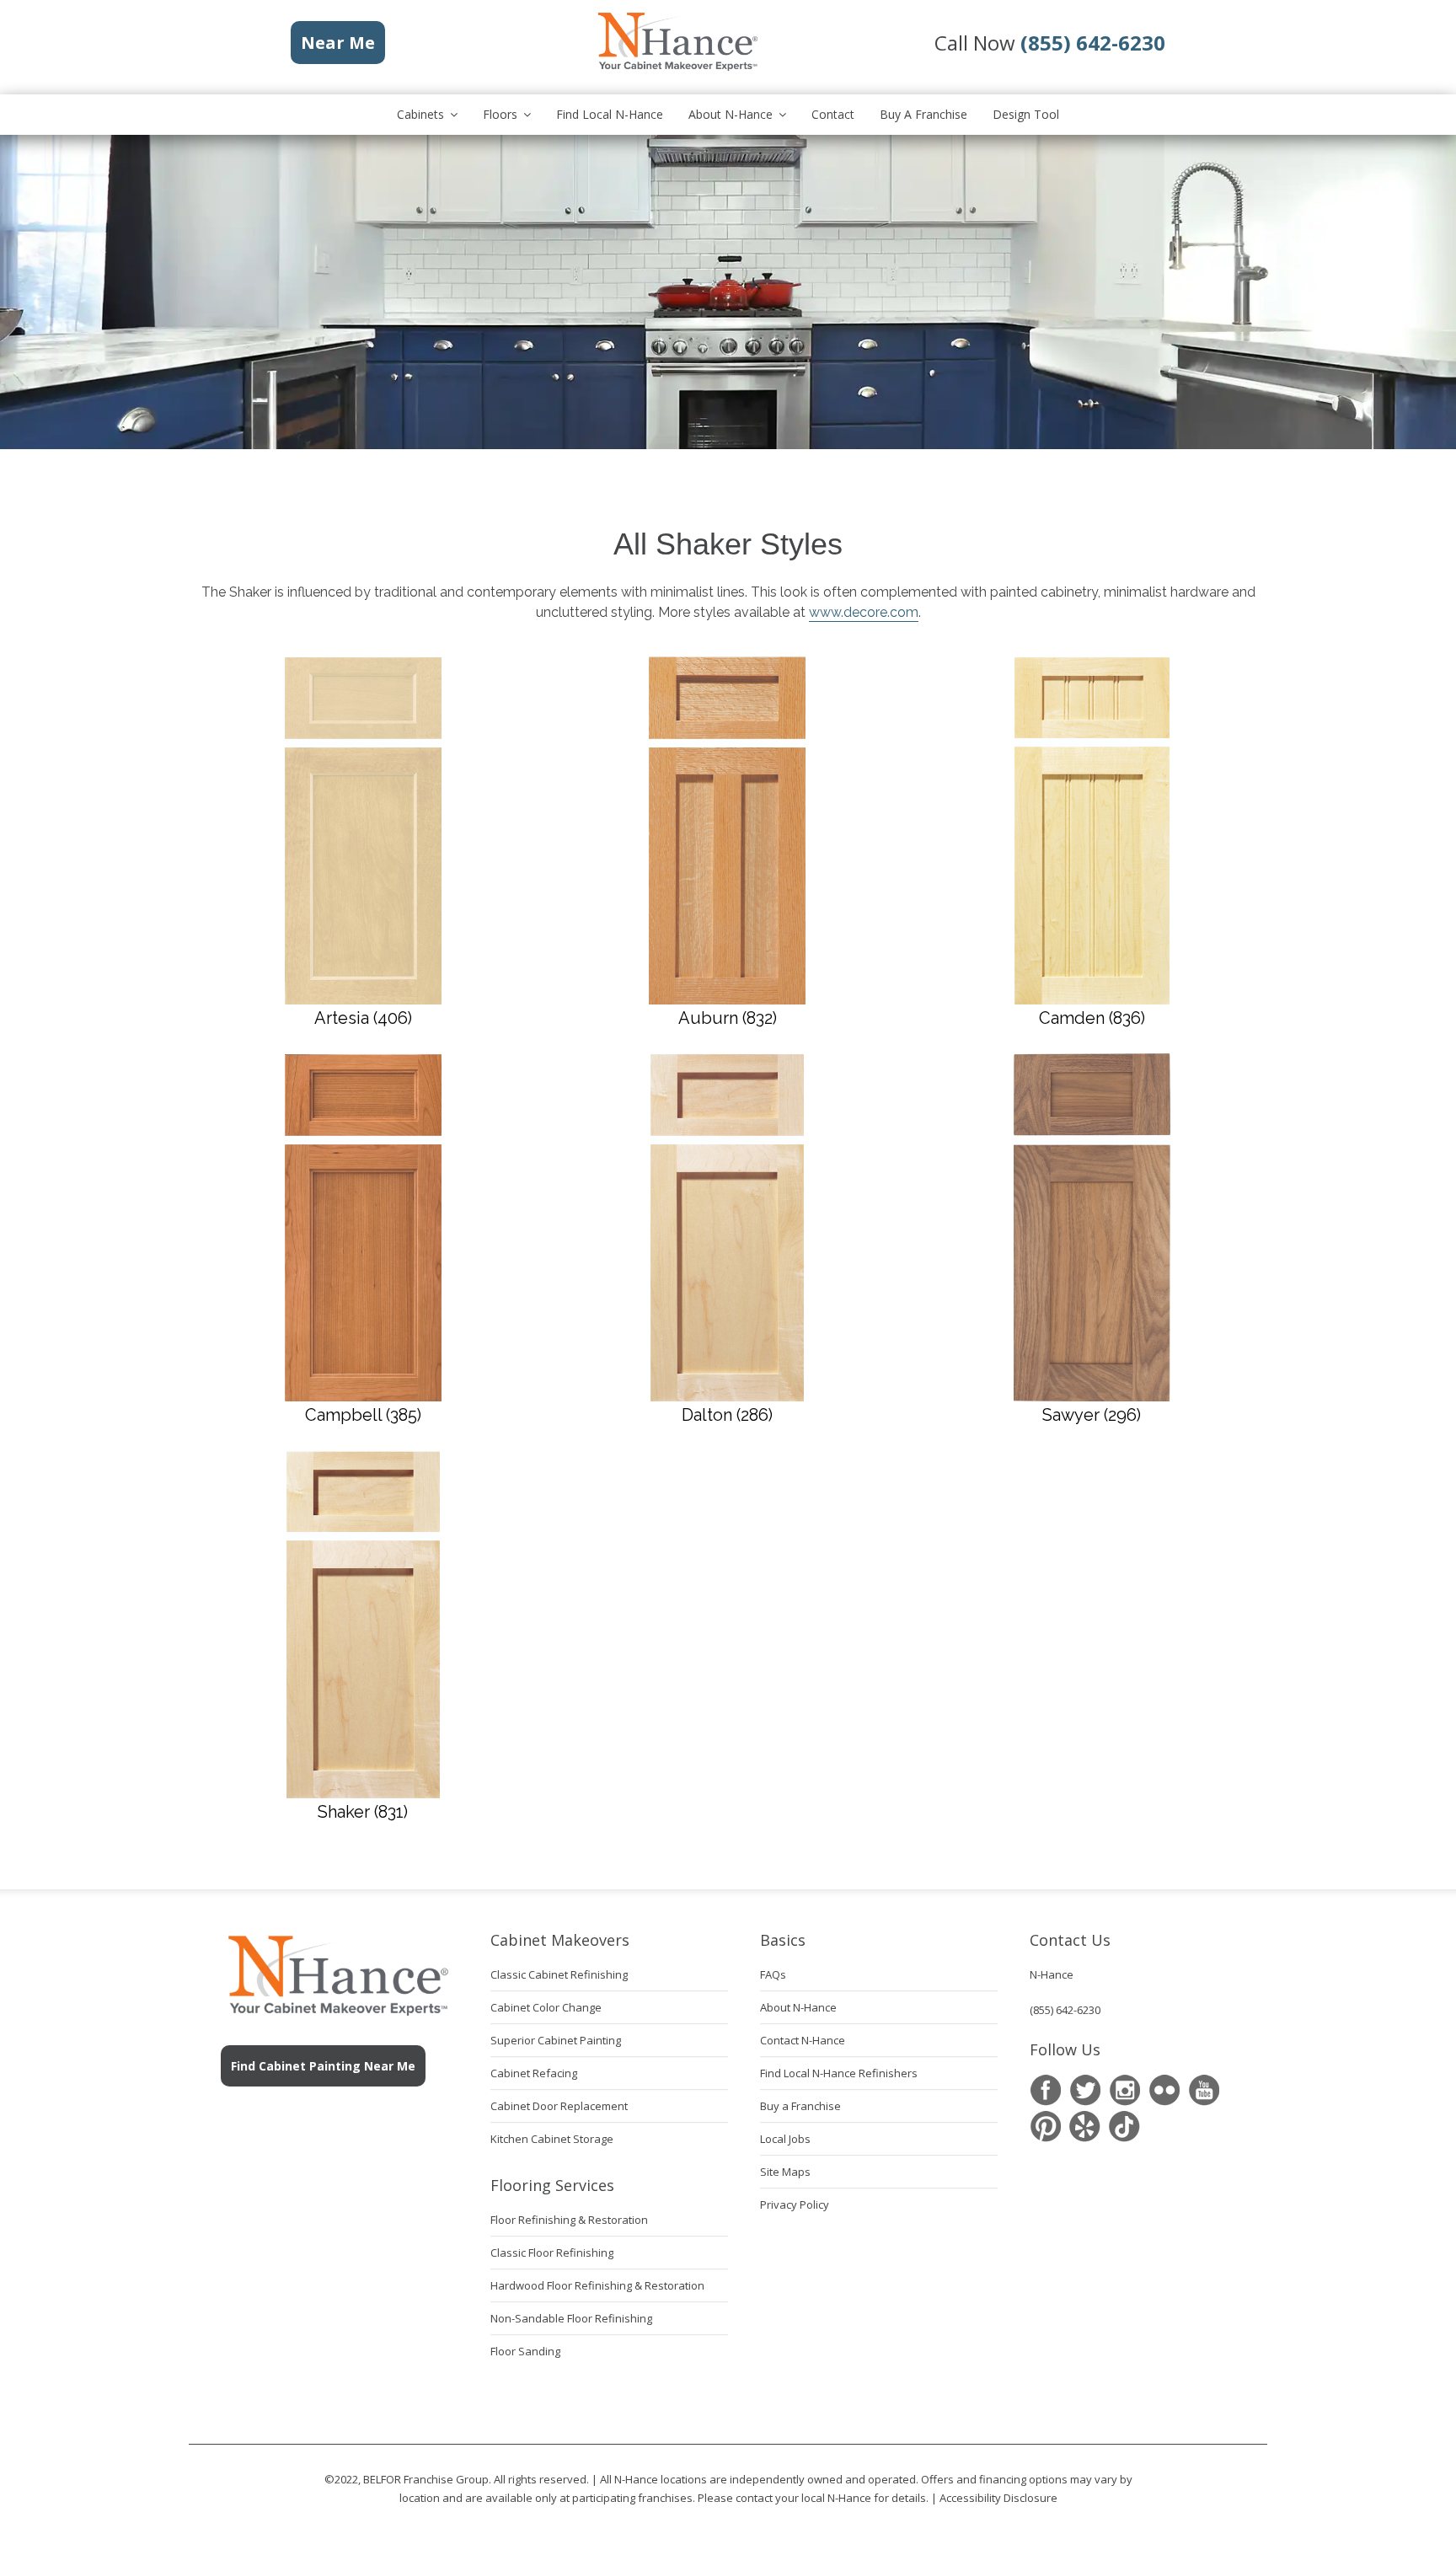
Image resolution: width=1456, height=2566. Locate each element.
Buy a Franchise (923, 114)
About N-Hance (731, 114)
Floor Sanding (525, 2351)
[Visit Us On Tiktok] (1124, 2127)
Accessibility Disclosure (998, 2498)
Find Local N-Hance (610, 114)
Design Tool (1026, 114)
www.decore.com (864, 612)
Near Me (338, 43)
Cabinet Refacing (534, 2073)
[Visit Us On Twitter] (1085, 2090)
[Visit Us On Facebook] (1045, 2090)
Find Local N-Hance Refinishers (839, 2073)
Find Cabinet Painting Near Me (323, 2066)
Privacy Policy (795, 2204)
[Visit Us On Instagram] (1124, 2090)
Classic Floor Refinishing (552, 2253)
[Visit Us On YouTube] (1204, 2090)
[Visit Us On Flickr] (1164, 2090)
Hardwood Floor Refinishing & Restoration (597, 2285)
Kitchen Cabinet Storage (552, 2139)
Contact (833, 114)
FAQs (773, 1974)
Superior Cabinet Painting (556, 2040)
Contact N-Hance (803, 2040)
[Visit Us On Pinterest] (1045, 2127)
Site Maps (785, 2172)
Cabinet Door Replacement (559, 2106)
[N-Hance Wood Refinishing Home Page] (677, 67)
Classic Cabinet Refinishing (559, 1974)
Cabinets (420, 114)
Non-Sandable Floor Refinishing (571, 2318)
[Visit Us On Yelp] (1085, 2127)
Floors (500, 114)
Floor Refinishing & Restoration (569, 2220)
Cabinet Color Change (546, 2007)
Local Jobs (785, 2139)
